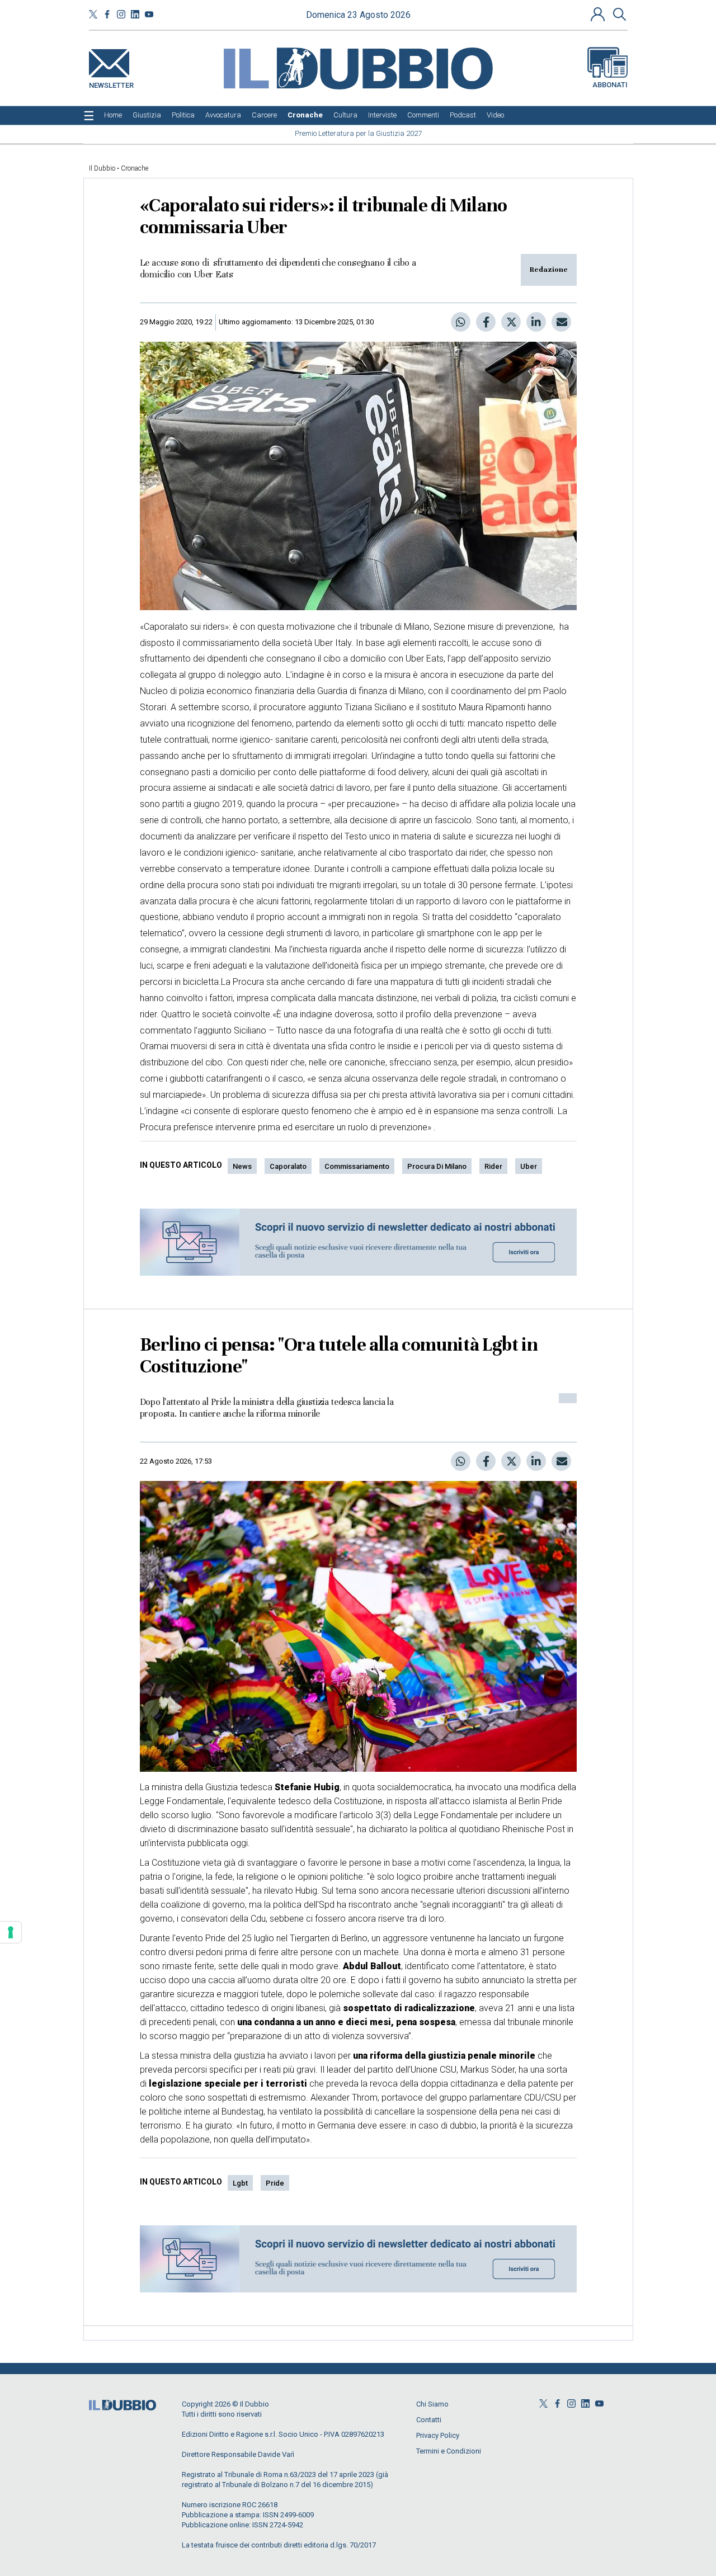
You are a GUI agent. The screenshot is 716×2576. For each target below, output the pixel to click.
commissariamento (357, 1166)
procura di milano (437, 1166)
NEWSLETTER (111, 83)
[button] (599, 14)
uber (529, 1166)
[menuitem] (113, 115)
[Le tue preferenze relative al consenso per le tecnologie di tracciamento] (11, 1932)
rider (493, 1166)
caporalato (288, 1166)
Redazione (549, 270)
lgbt (240, 2183)
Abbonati (610, 85)
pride (275, 2183)
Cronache (135, 168)
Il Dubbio (102, 168)
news (242, 1166)
